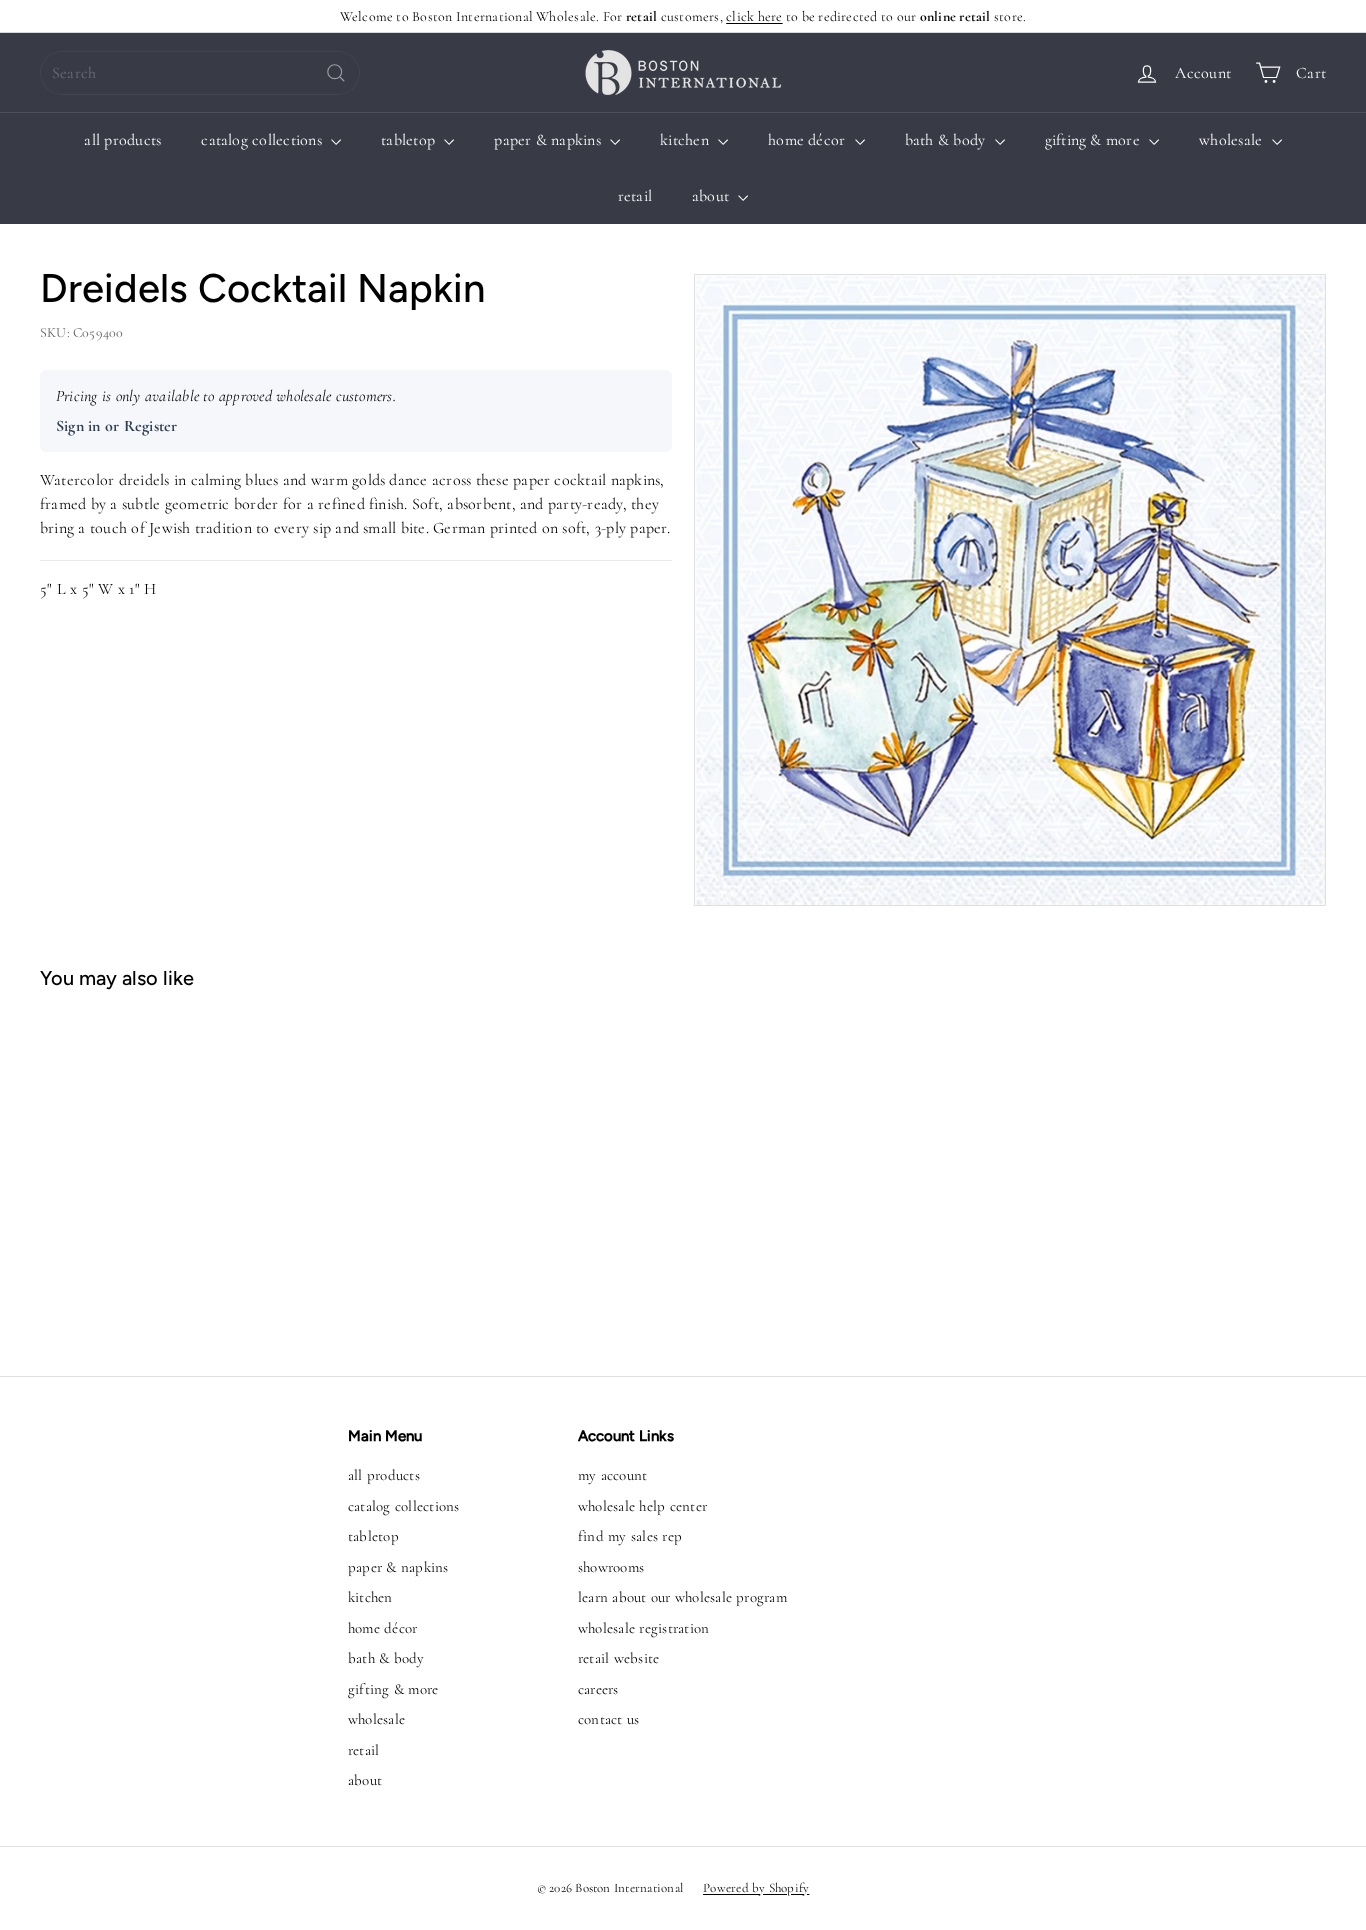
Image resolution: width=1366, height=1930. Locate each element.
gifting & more (1095, 140)
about (712, 196)
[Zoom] (1010, 590)
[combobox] (200, 73)
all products (122, 140)
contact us (608, 1719)
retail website (618, 1658)
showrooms (611, 1567)
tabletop (410, 140)
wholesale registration (643, 1628)
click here (754, 16)
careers (598, 1689)
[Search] (336, 73)
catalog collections (263, 140)
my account (612, 1475)
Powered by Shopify (756, 1888)
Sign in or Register (117, 426)
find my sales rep (630, 1536)
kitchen (686, 140)
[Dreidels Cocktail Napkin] (147, 1173)
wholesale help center (642, 1506)
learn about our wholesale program (682, 1597)
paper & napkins (549, 140)
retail (635, 196)
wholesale (1232, 140)
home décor (809, 140)
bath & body (947, 140)
